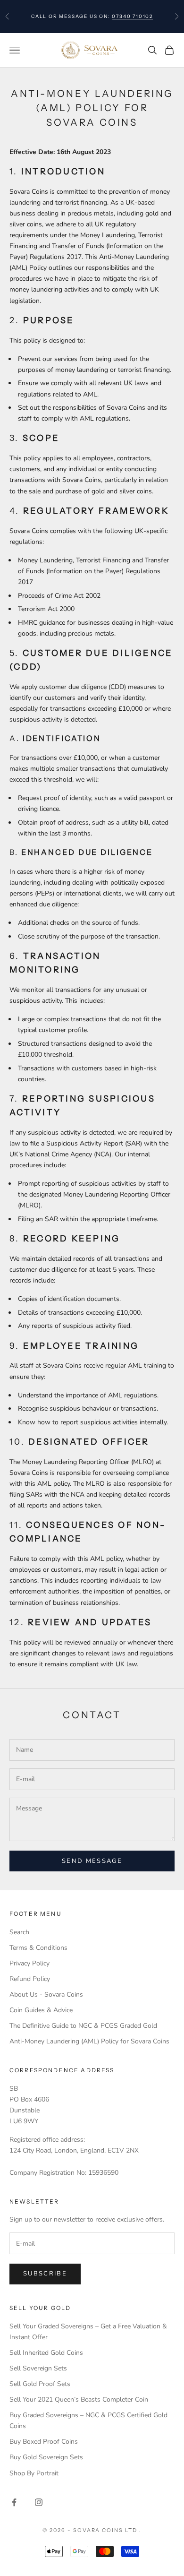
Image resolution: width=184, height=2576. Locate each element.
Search (19, 1932)
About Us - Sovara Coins (46, 1994)
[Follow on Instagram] (39, 2502)
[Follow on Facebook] (14, 2502)
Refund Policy (30, 1979)
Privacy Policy (29, 1963)
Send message (92, 1861)
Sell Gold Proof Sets (40, 2384)
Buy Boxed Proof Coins (44, 2442)
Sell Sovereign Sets (38, 2368)
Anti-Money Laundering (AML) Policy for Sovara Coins (89, 2041)
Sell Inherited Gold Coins (46, 2353)
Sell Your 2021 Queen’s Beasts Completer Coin (79, 2399)
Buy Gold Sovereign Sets (46, 2457)
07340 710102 (132, 16)
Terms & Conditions (38, 1948)
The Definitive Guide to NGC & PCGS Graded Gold (83, 2026)
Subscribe (45, 2274)
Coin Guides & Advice (41, 2010)
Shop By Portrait (34, 2473)
